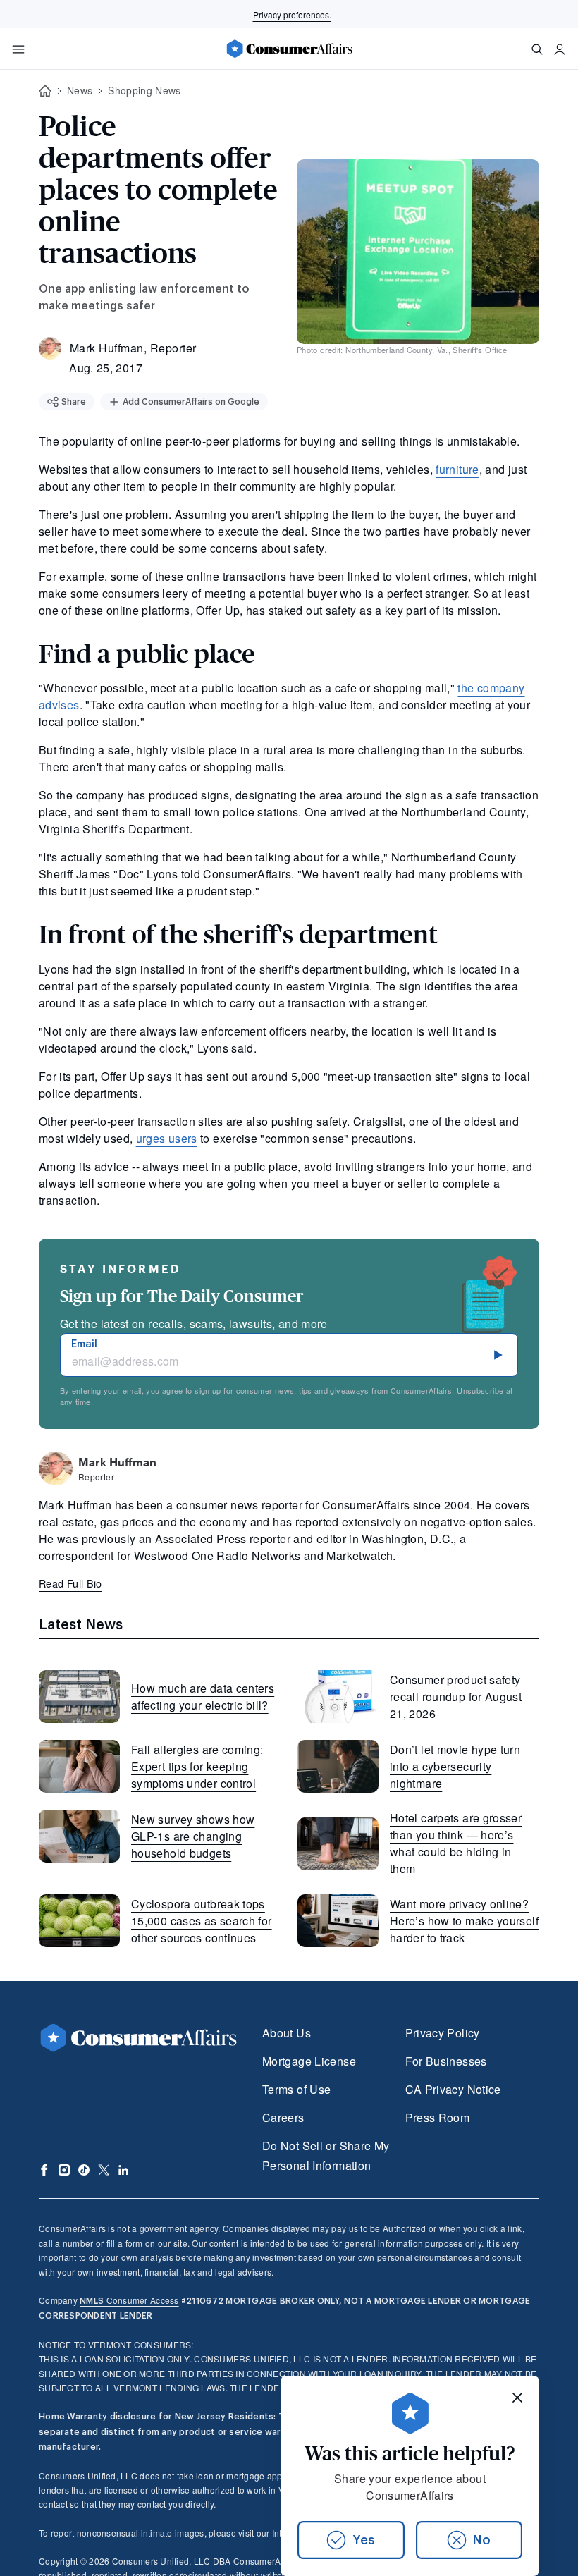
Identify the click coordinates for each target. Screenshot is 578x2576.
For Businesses (446, 2061)
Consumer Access (129, 2300)
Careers (283, 2117)
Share (74, 402)
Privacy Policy (443, 2033)
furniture (457, 469)
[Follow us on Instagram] (64, 2170)
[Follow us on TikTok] (84, 2170)
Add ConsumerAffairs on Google (191, 402)
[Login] (560, 49)
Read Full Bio (70, 1583)
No (482, 2540)
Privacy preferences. (292, 14)
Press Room (438, 2117)
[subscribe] (498, 1355)
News (80, 90)
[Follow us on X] (104, 2170)
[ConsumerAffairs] (289, 49)
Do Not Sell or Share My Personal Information (326, 2155)
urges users (167, 1138)
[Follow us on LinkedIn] (123, 2170)
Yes (364, 2540)
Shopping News (144, 90)
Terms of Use (296, 2089)
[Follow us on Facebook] (44, 2170)
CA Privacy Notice (453, 2089)
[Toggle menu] (18, 49)
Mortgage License (309, 2061)
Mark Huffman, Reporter (133, 348)
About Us (287, 2033)
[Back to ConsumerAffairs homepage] (45, 91)
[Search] (537, 49)
